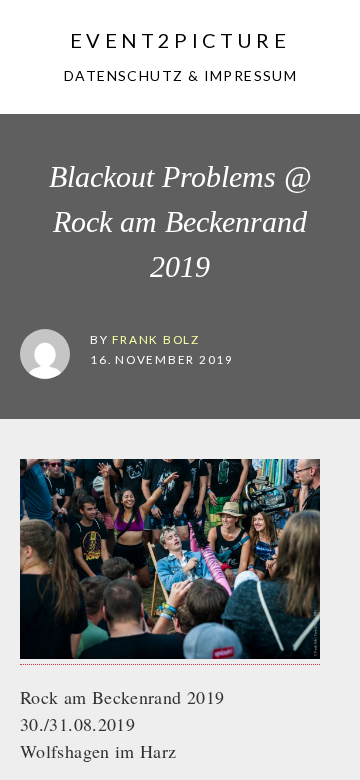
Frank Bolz (156, 339)
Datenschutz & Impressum (178, 75)
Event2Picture (180, 40)
